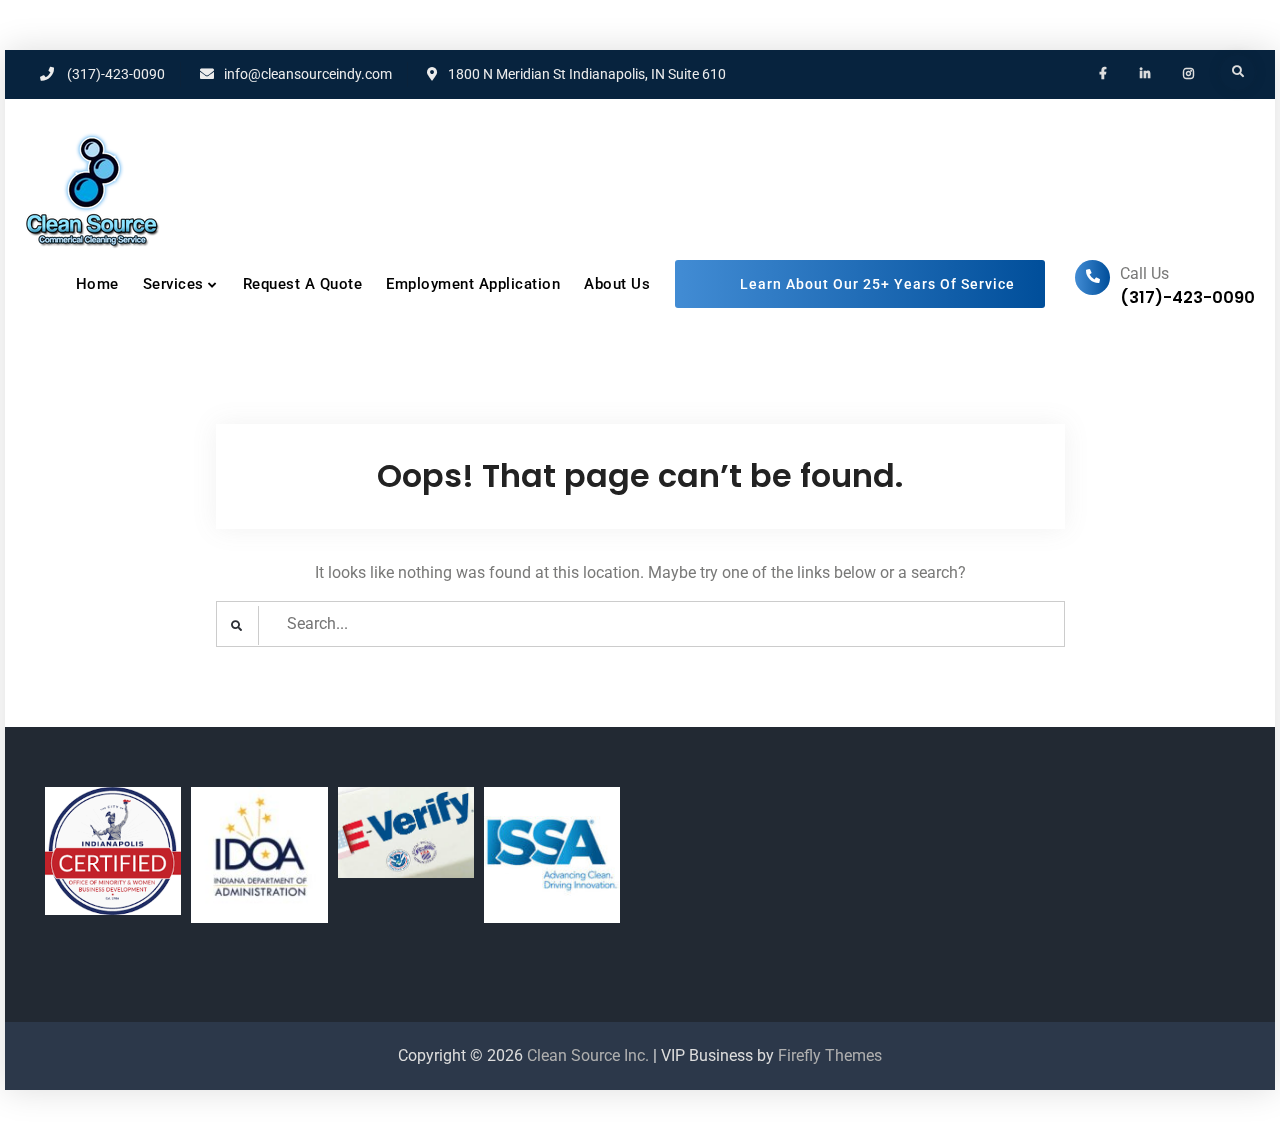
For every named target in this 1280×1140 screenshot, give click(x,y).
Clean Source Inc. (588, 1055)
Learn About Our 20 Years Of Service (860, 284)
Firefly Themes (830, 1055)
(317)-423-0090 (116, 74)
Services (173, 284)
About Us (617, 284)
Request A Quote (303, 284)
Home (97, 284)
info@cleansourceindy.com (308, 74)
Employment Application (473, 284)
